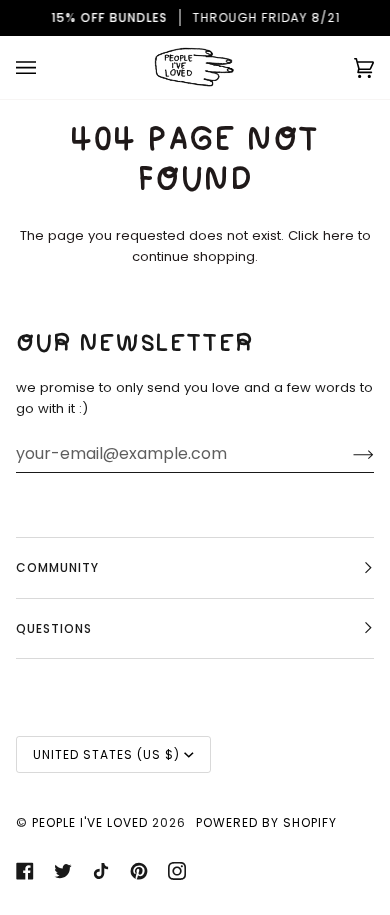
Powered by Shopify (266, 822)
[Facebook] (25, 871)
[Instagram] (177, 871)
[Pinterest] (139, 871)
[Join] (347, 454)
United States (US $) (106, 754)
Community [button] (57, 567)
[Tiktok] (101, 871)
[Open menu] (46, 67)
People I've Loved (90, 822)
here (338, 235)
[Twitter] (63, 871)
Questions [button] (54, 628)
